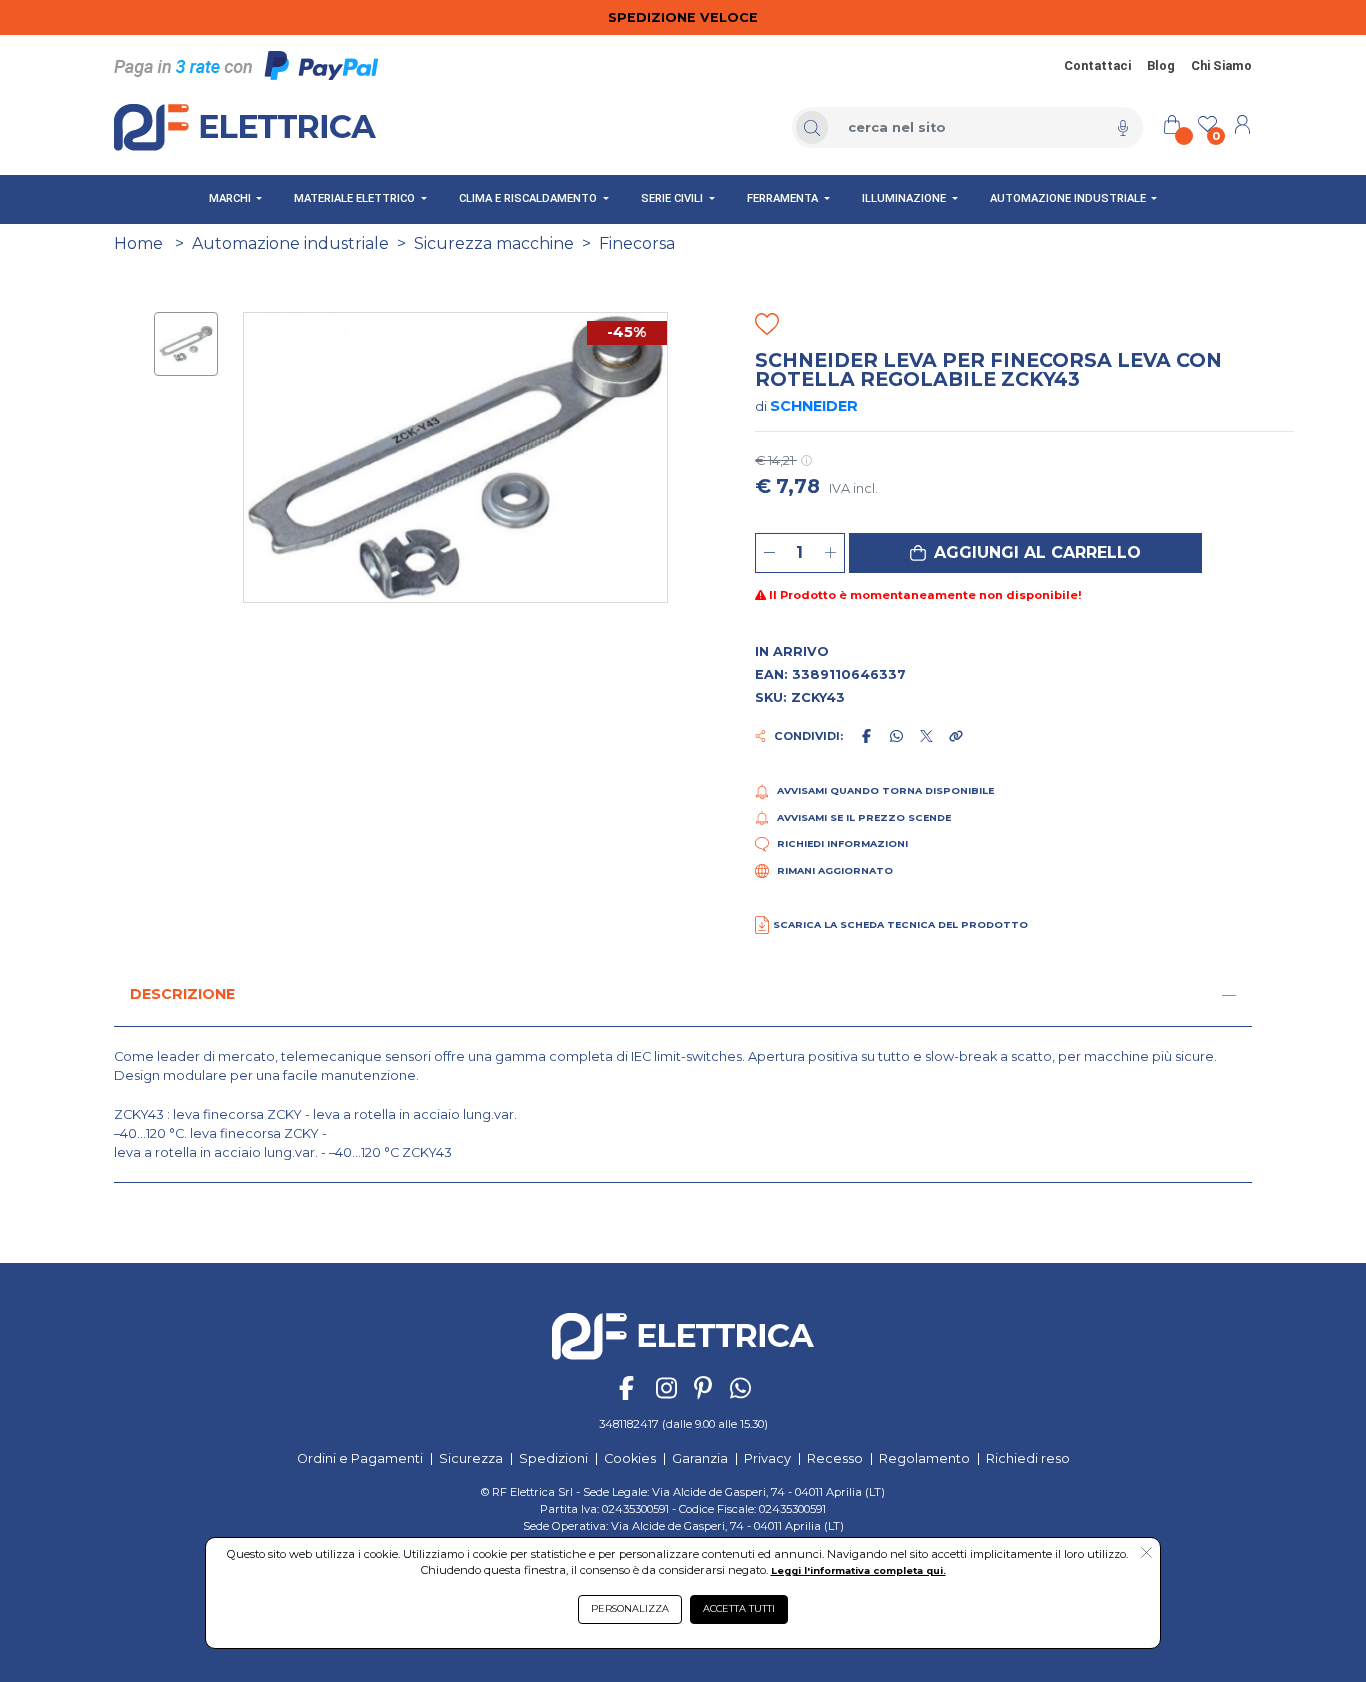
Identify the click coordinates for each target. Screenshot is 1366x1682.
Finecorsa (637, 243)
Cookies (630, 1458)
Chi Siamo (1221, 65)
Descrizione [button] (182, 994)
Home (138, 243)
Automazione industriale (290, 243)
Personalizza (630, 1608)
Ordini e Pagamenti (360, 1458)
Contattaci (1097, 65)
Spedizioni (553, 1458)
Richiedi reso (1028, 1458)
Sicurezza (471, 1458)
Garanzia (700, 1458)
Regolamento (924, 1458)
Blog (1161, 65)
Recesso (835, 1458)
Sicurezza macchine (494, 243)
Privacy (767, 1458)
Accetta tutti (739, 1608)
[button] (1025, 553)
